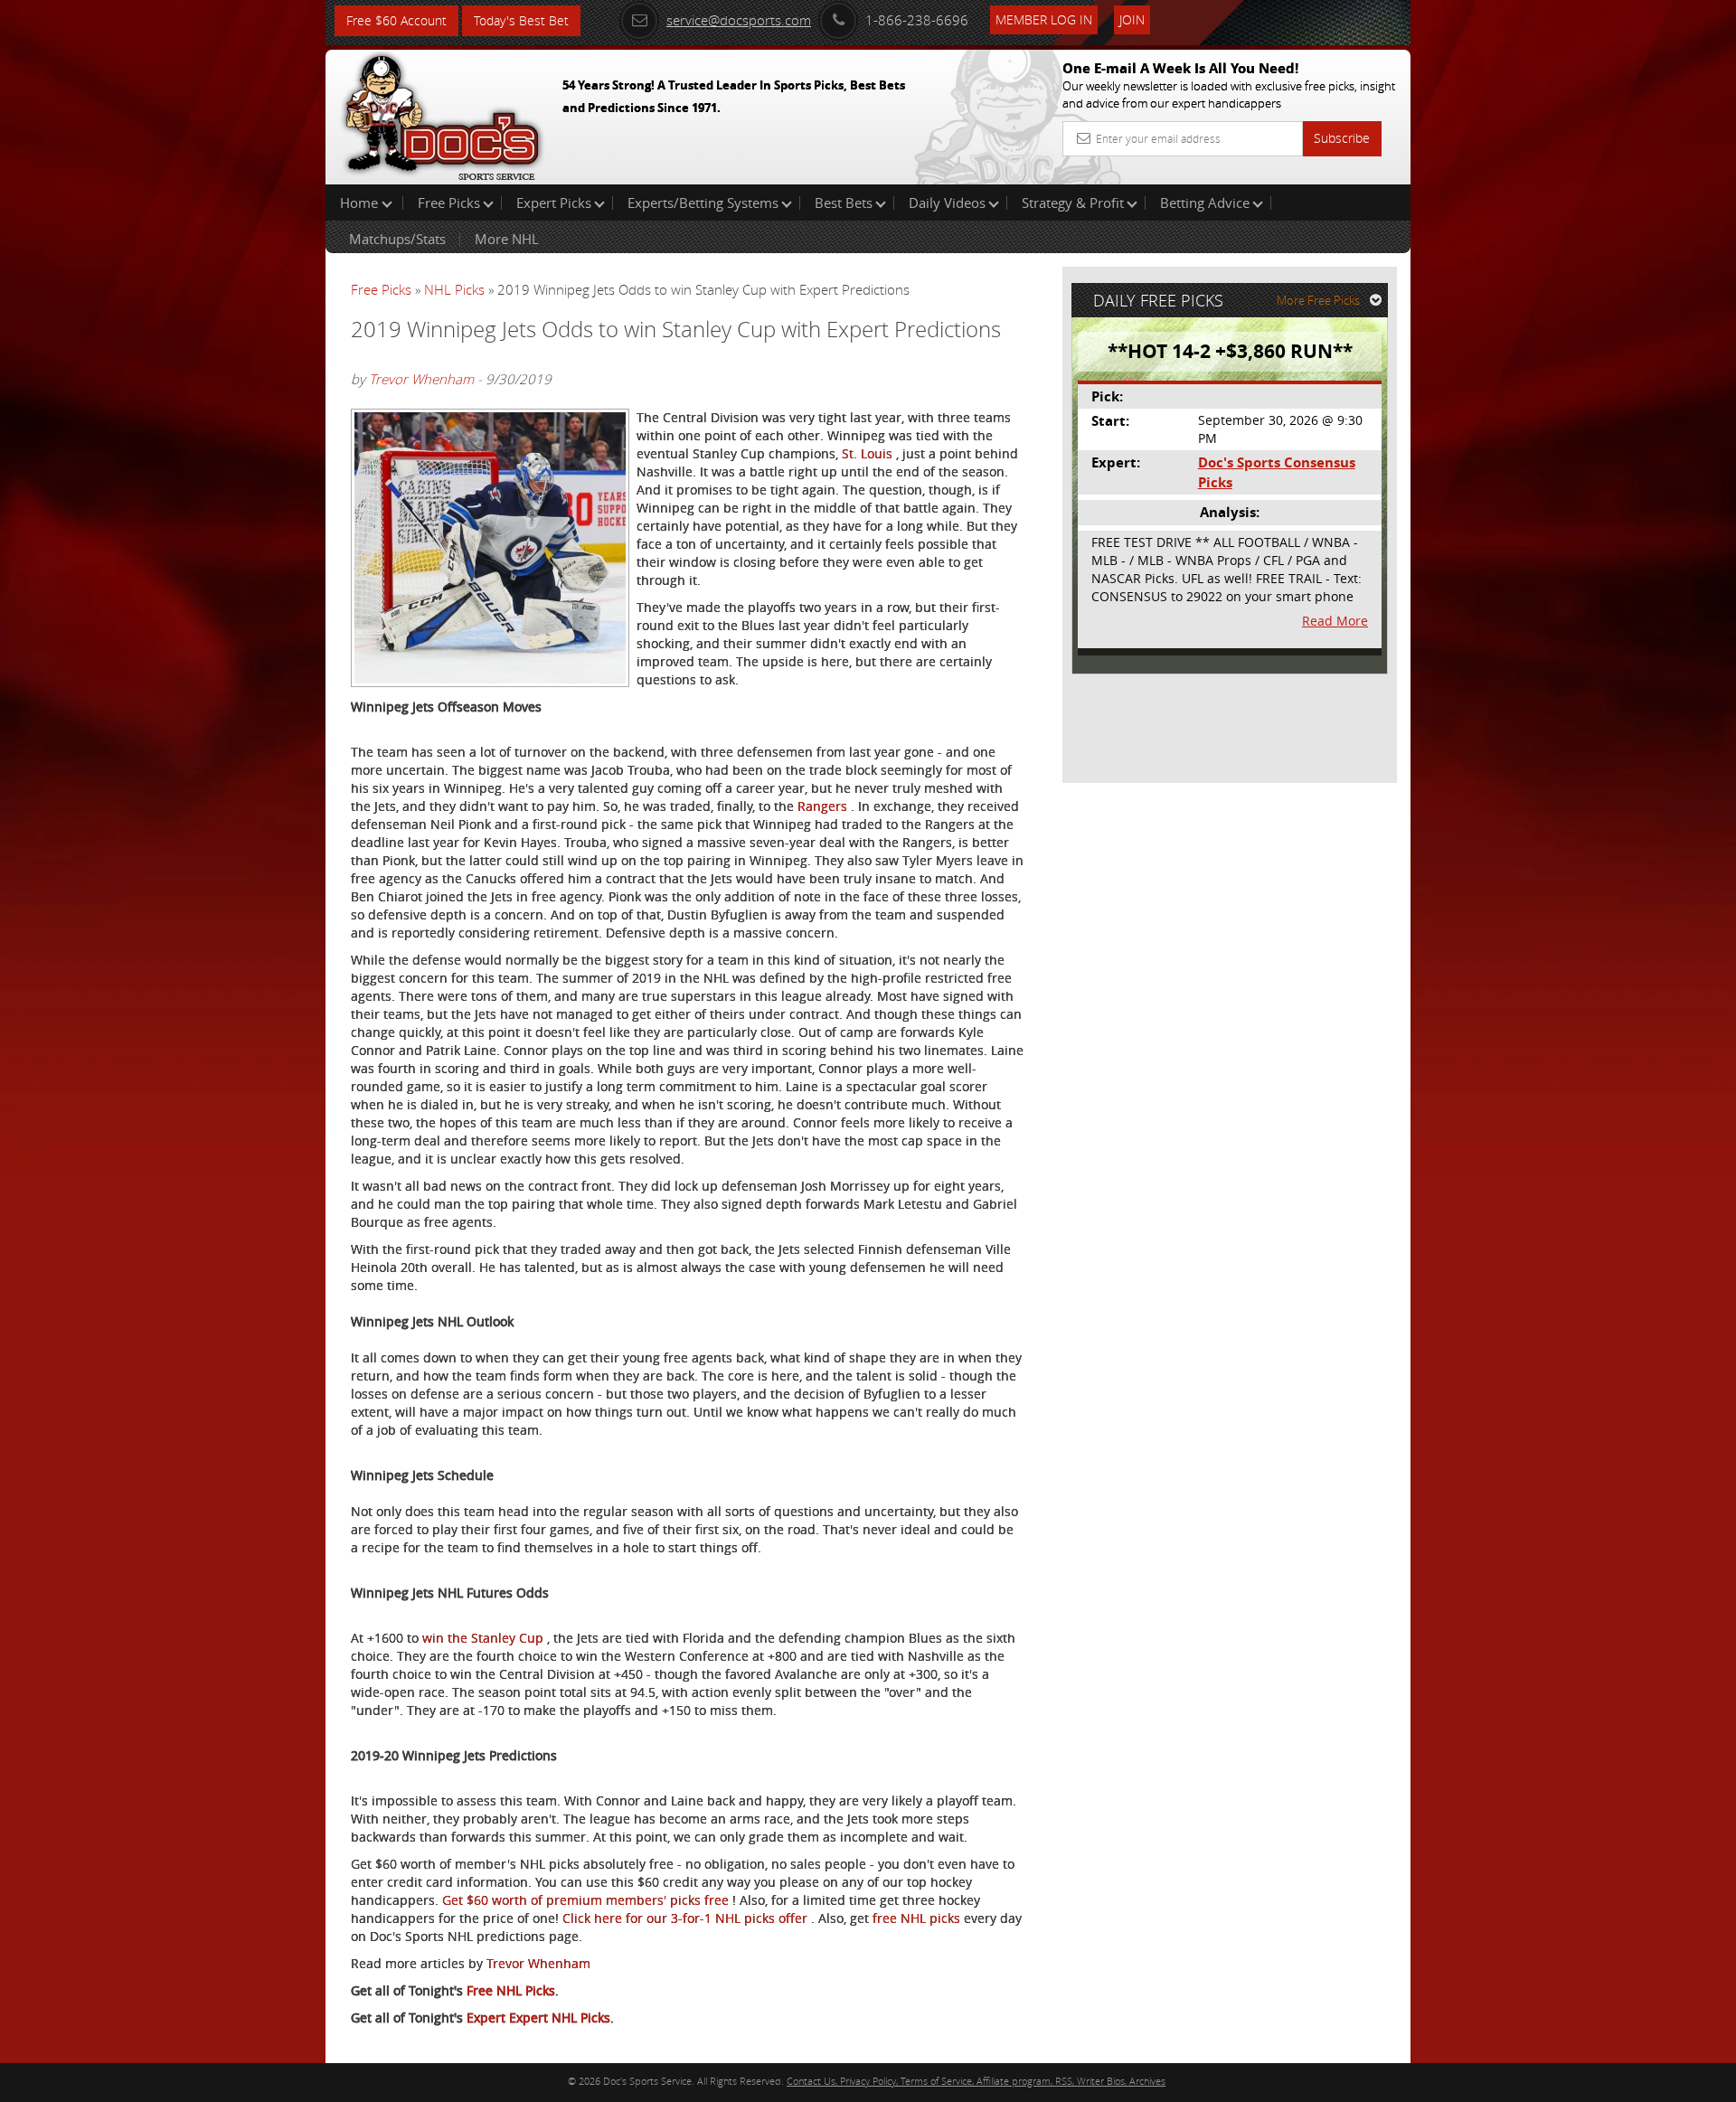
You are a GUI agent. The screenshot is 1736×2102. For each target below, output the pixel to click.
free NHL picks (918, 1918)
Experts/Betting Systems (703, 203)
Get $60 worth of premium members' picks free (587, 1900)
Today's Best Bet (521, 20)
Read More (1335, 621)
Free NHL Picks (511, 1990)
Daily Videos (947, 203)
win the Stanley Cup (485, 1638)
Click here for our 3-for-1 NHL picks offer (687, 1918)
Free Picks (449, 203)
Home (361, 203)
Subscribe (1342, 138)
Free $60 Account (396, 20)
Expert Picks (554, 203)
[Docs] (442, 113)
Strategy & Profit (1073, 203)
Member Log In (1044, 19)
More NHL (507, 239)
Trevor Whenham (421, 379)
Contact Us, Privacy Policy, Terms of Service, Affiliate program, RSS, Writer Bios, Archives (976, 2081)
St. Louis (869, 453)
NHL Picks (454, 289)
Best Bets (844, 203)
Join (1132, 19)
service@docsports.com (739, 20)
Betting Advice (1205, 203)
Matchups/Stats (397, 239)
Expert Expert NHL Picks (538, 2017)
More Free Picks (1318, 300)
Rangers (824, 806)
